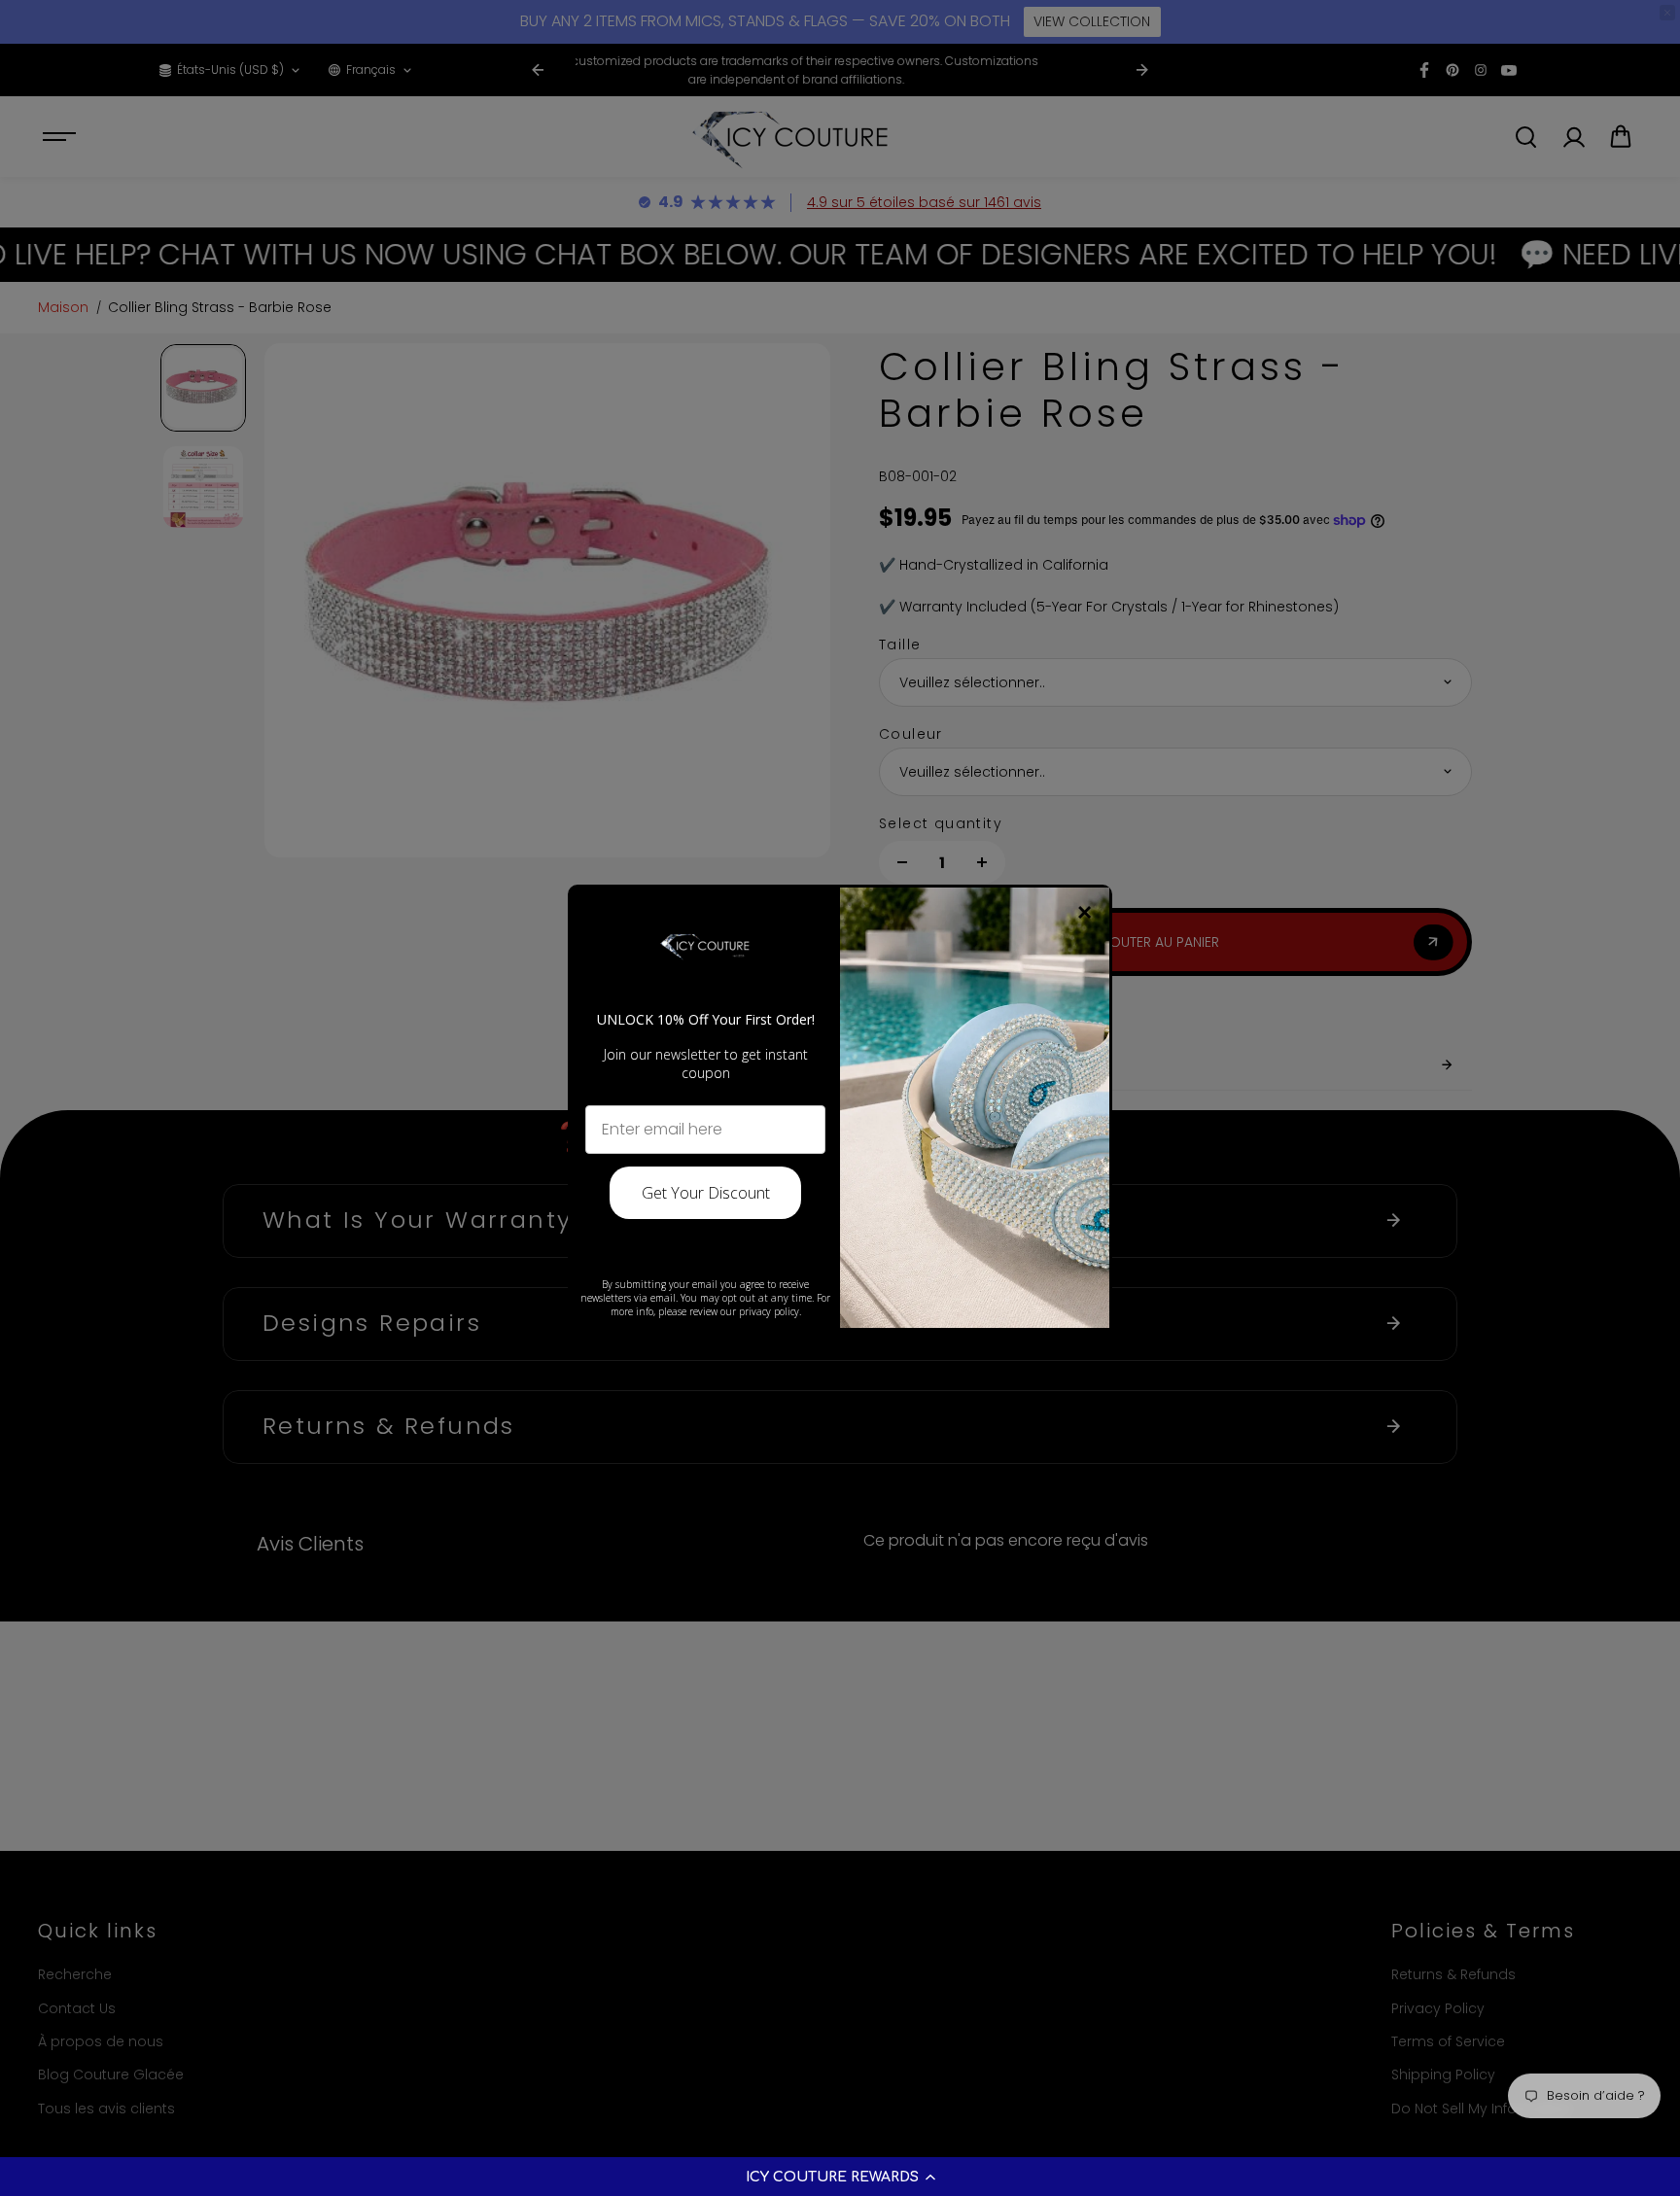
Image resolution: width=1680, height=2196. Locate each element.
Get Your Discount (706, 1193)
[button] (840, 2177)
